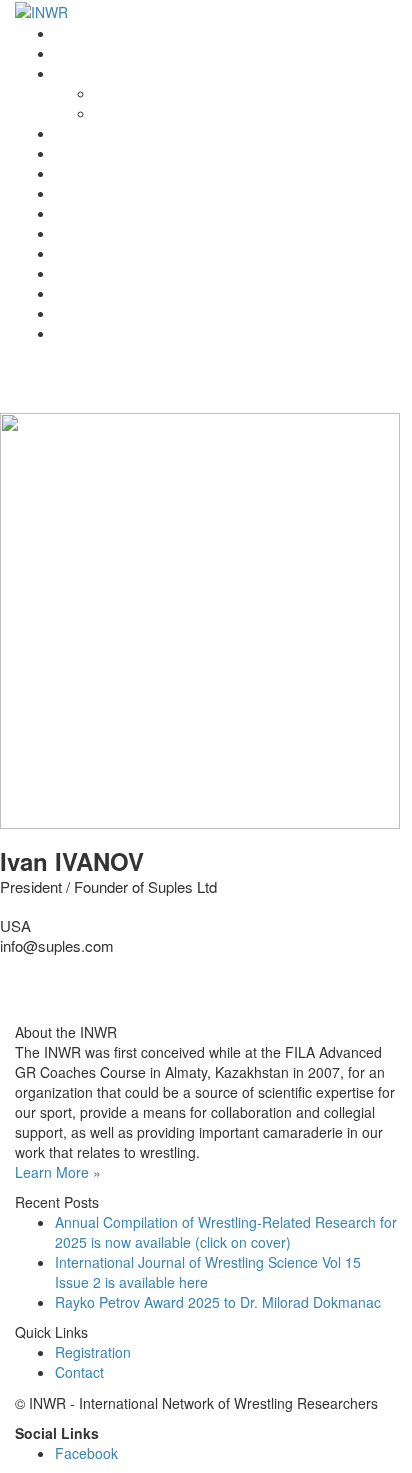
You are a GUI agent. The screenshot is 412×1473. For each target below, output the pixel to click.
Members (85, 253)
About (113, 93)
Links (71, 273)
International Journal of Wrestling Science (186, 153)
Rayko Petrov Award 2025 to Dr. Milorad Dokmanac (218, 1302)
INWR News (93, 53)
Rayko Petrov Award (119, 133)
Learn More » (58, 1172)
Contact (79, 313)
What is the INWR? (115, 73)
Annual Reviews (105, 193)
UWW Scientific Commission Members (176, 333)
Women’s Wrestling (116, 213)
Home (74, 33)
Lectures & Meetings (120, 173)
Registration (93, 233)
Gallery (77, 293)
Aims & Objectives (152, 113)
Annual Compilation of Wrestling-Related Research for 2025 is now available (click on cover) (226, 1232)
